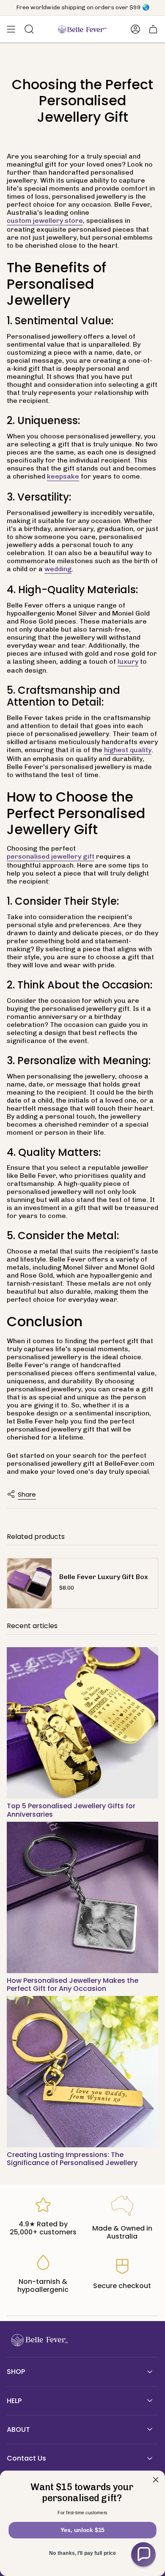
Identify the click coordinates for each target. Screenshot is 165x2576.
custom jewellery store (45, 220)
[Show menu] (11, 29)
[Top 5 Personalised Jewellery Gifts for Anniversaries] (82, 1723)
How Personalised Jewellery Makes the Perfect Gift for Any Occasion (73, 1985)
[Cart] (153, 29)
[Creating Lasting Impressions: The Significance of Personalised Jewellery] (82, 2072)
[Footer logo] (38, 2340)
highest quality (128, 750)
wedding (58, 569)
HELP (14, 2401)
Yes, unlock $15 (83, 2530)
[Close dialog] (156, 2480)
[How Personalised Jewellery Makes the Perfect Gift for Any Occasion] (82, 1897)
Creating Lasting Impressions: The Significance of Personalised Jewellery (72, 2159)
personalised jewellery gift (51, 856)
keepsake (63, 476)
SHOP (16, 2372)
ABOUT (18, 2430)
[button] (143, 2554)
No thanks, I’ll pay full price (82, 2553)
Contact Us (26, 2458)
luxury (128, 661)
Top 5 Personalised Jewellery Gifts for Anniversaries (71, 1810)
